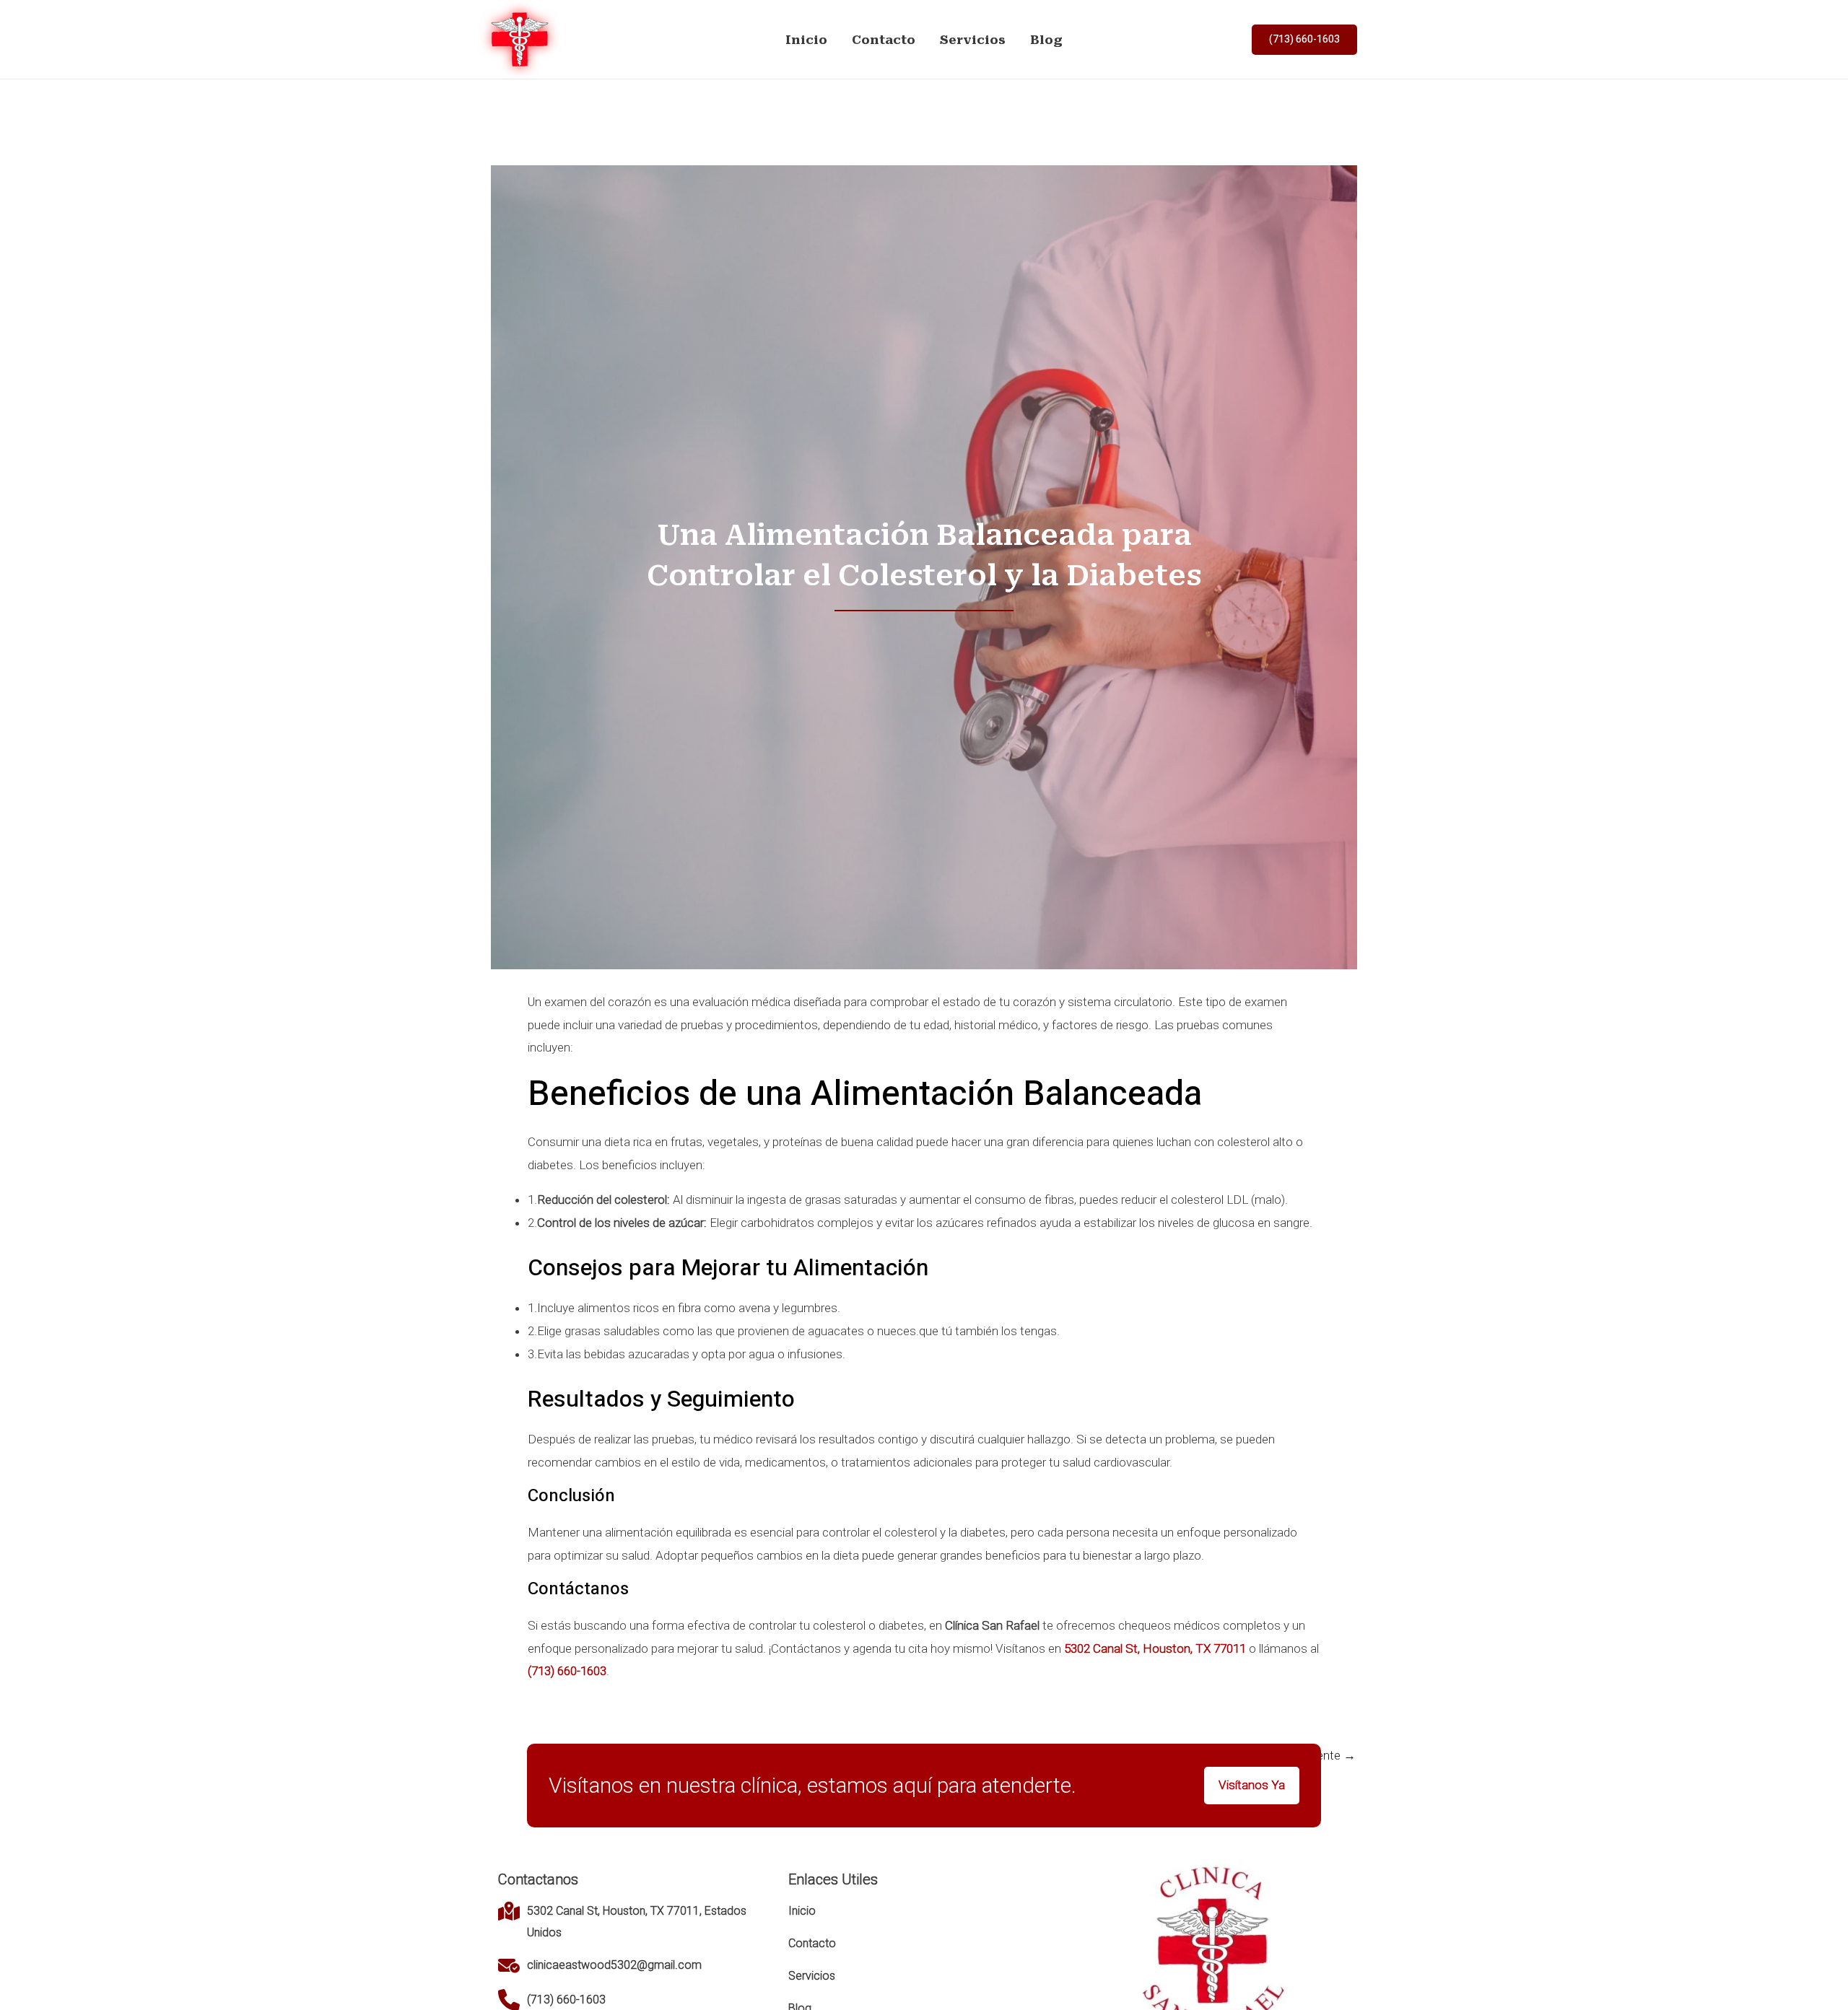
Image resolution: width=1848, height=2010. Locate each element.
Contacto (884, 40)
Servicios (973, 40)
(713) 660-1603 (566, 2000)
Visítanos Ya (1252, 1785)
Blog (1046, 40)
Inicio (806, 40)
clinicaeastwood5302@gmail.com (614, 1965)
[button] (1304, 40)
